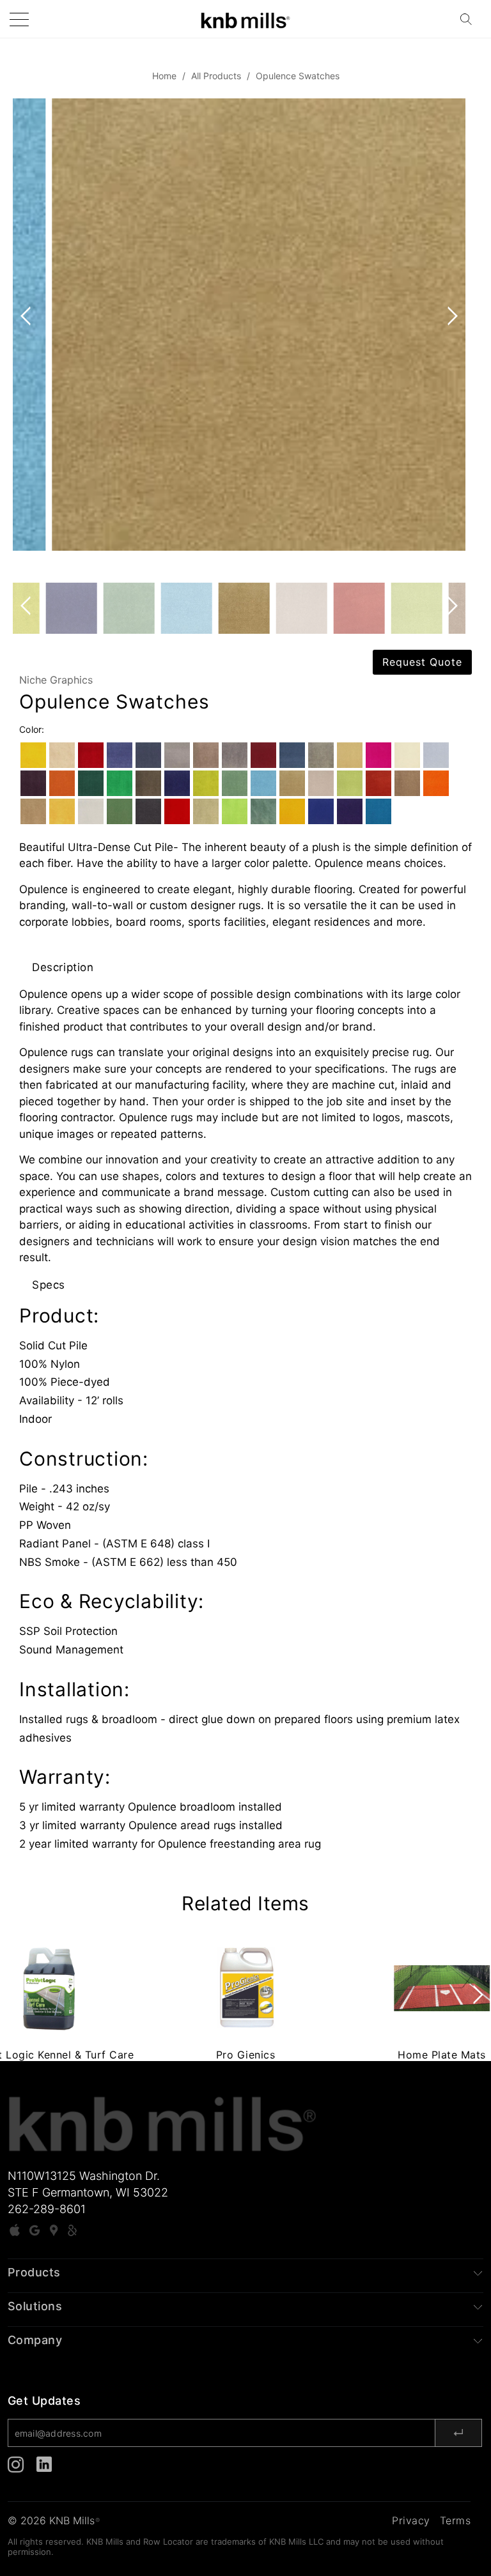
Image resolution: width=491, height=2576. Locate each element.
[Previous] (28, 341)
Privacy (411, 2520)
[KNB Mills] (245, 19)
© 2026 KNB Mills (54, 2520)
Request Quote (422, 662)
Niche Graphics (56, 680)
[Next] (450, 341)
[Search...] (470, 19)
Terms (456, 2520)
